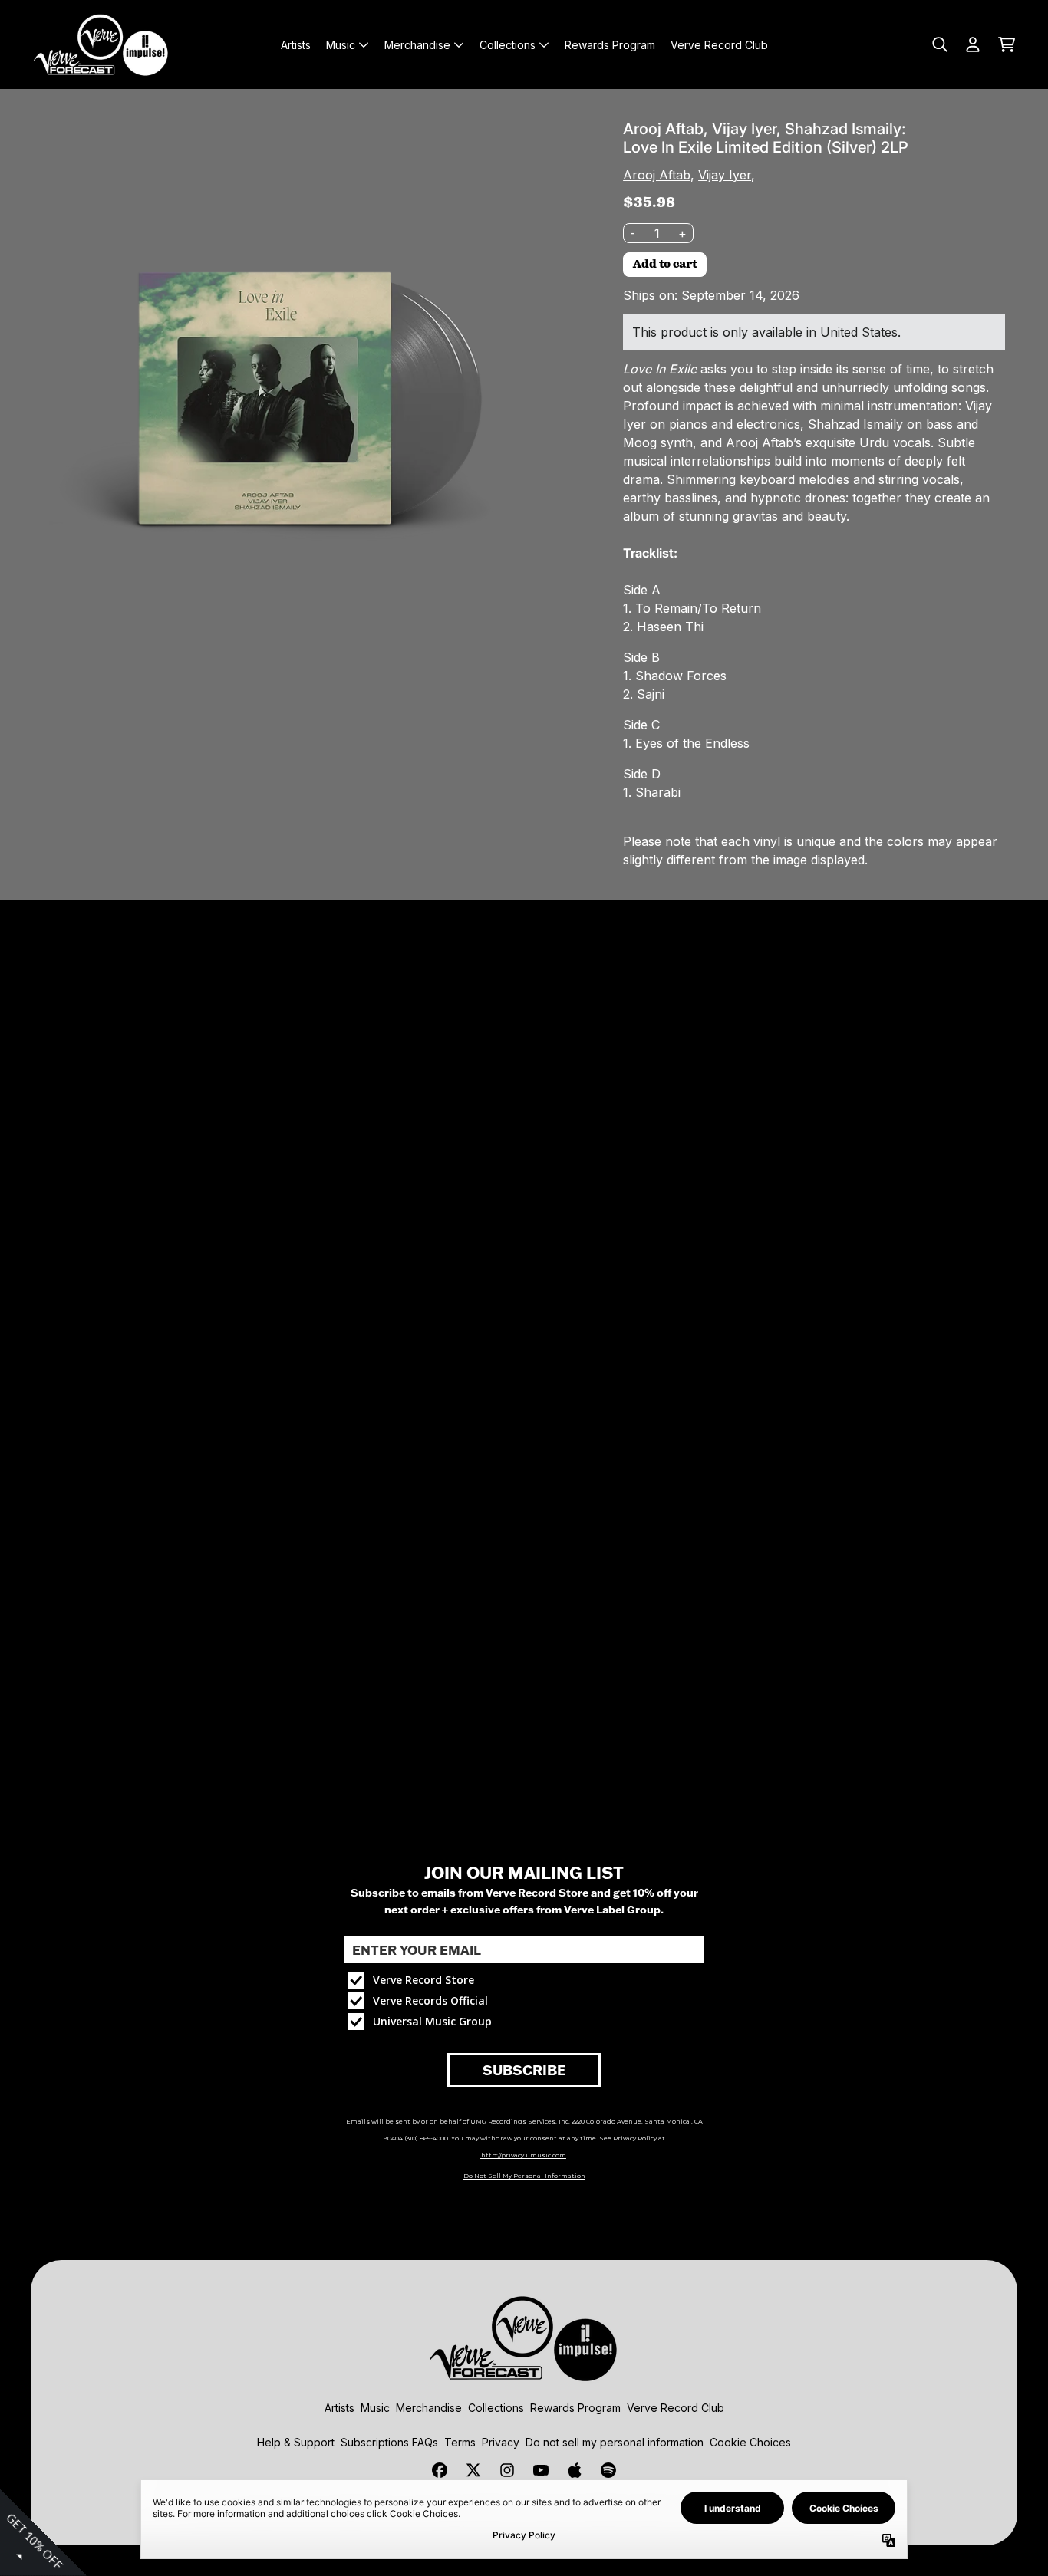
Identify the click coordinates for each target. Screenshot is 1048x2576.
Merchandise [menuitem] (417, 45)
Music (375, 2408)
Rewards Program (575, 2408)
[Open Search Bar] (939, 44)
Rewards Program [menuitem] (610, 45)
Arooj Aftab (657, 175)
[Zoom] (299, 388)
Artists (339, 2408)
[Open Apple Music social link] (575, 2470)
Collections (496, 2408)
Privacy (501, 2442)
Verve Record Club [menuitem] (719, 45)
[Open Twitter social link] (473, 2470)
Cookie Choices (750, 2442)
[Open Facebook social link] (440, 2470)
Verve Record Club (676, 2408)
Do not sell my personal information (615, 2442)
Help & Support (296, 2442)
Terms (460, 2442)
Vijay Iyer (725, 175)
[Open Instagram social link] (507, 2470)
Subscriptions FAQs (389, 2442)
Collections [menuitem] (508, 45)
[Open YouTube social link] (541, 2470)
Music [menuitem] (341, 45)
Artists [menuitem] (296, 45)
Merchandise (429, 2408)
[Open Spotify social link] (608, 2470)
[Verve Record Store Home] (101, 44)
